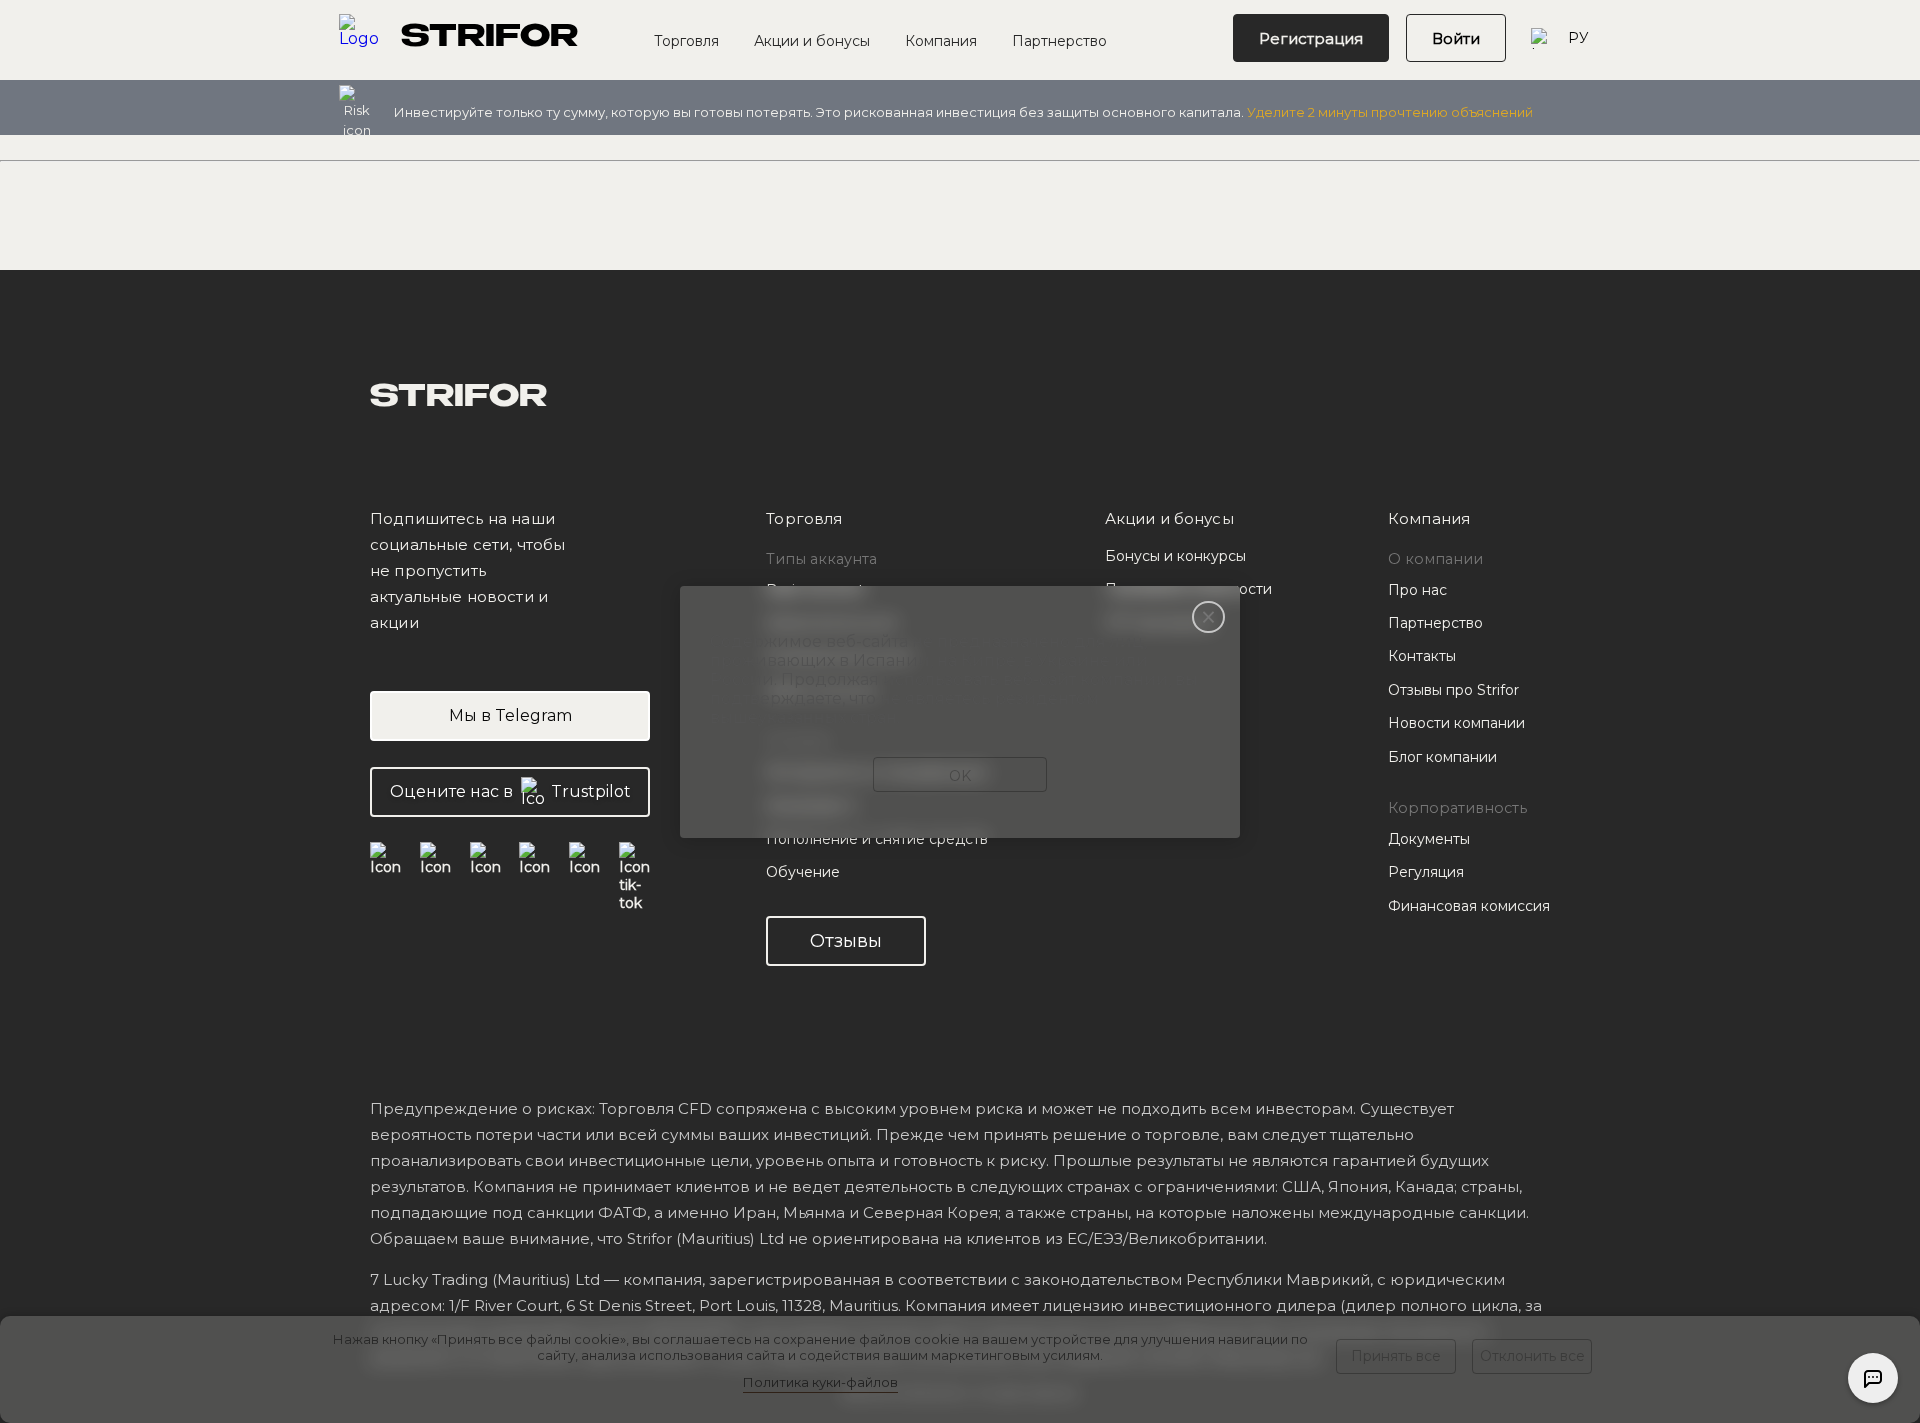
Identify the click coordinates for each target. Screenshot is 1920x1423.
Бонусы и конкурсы (1175, 556)
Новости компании (1456, 723)
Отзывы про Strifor (1453, 690)
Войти (1456, 38)
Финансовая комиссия (1469, 906)
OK (960, 776)
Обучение (803, 872)
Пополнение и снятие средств (877, 839)
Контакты (1422, 656)
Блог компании (1442, 757)
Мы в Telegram (510, 715)
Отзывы (846, 941)
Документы (1429, 839)
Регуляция (1426, 872)
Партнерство (1059, 41)
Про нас (1417, 590)
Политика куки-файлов (820, 1382)
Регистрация (1311, 38)
